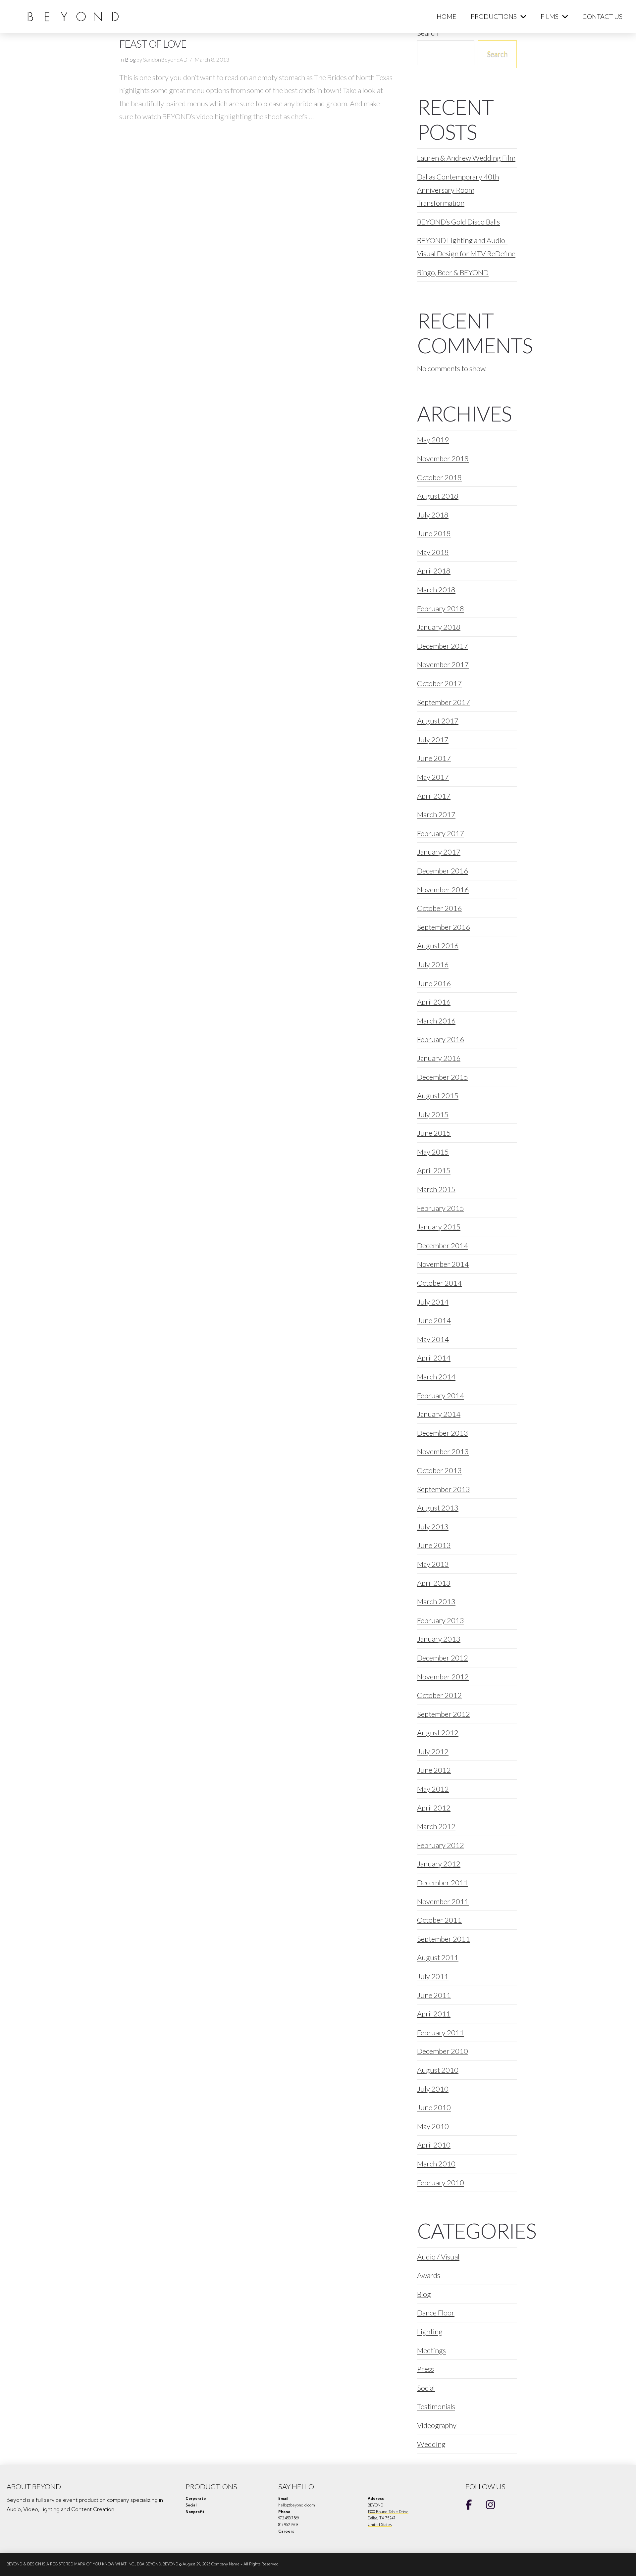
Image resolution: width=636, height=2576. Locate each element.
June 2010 (434, 2107)
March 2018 (436, 590)
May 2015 (433, 1152)
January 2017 (439, 852)
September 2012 (444, 1714)
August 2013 (438, 1508)
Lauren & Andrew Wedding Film (466, 158)
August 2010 (438, 2070)
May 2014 (433, 1339)
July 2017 (433, 740)
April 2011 (434, 2014)
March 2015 (436, 1189)
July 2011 (433, 1976)
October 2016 (439, 908)
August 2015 (438, 1095)
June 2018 (434, 533)
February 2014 (441, 1395)
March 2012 (436, 1826)
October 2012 (439, 1695)
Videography (437, 2425)
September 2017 (444, 702)
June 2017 (434, 758)
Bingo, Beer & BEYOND (453, 272)
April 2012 (434, 1808)
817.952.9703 (288, 2525)
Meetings (431, 2350)
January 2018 (439, 627)
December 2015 (443, 1077)
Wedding (431, 2444)
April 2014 (434, 1358)
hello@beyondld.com (297, 2505)
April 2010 (434, 2145)
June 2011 (434, 1995)
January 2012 (439, 1864)
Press (425, 2369)
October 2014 (439, 1283)
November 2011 (443, 1901)
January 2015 (439, 1227)
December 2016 (443, 871)
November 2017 (443, 664)
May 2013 (433, 1564)
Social (426, 2388)
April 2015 (434, 1170)
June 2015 (434, 1133)
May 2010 (433, 2126)
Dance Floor (436, 2313)
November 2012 (443, 1677)
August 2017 (438, 721)
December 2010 (443, 2051)
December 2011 (443, 1882)
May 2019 (433, 440)
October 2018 (439, 477)
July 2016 (433, 964)
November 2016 (443, 890)
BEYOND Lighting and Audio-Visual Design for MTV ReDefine (466, 247)
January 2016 (439, 1058)
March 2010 (436, 2164)
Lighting (430, 2331)
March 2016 (436, 1021)
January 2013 (439, 1639)
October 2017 (439, 683)
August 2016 (438, 945)
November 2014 (443, 1264)
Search (497, 53)
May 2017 (433, 777)
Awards (429, 2275)
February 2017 (441, 833)
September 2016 (444, 927)
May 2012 (433, 1789)
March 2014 (436, 1377)
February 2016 (441, 1039)
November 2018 (443, 458)
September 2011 (444, 1939)
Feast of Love (153, 44)
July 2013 (433, 1527)
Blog (130, 60)
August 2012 (438, 1733)
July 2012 (433, 1751)
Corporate (196, 2499)
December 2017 (443, 646)
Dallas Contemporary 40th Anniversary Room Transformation (458, 190)
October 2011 (439, 1920)
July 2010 (433, 2089)
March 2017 (436, 814)
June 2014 (434, 1320)
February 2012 (441, 1845)
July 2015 (433, 1114)
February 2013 (441, 1620)
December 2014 (443, 1245)
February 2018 (441, 608)
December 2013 (443, 1433)
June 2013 (434, 1545)
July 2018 (433, 515)
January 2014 (439, 1414)
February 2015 (441, 1208)
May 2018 (433, 552)
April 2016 (434, 1002)
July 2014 (433, 1302)
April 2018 (434, 571)
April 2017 (434, 796)
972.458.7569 (289, 2518)
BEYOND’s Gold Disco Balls (458, 222)
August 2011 (438, 1957)
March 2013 (436, 1601)
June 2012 (434, 1770)
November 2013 (443, 1451)
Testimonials (436, 2406)
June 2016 (434, 983)
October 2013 (439, 1470)
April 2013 (434, 1583)
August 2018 (438, 496)
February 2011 (441, 2032)
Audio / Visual (438, 2257)
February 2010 (441, 2182)
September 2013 (444, 1489)
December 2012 (443, 1658)
